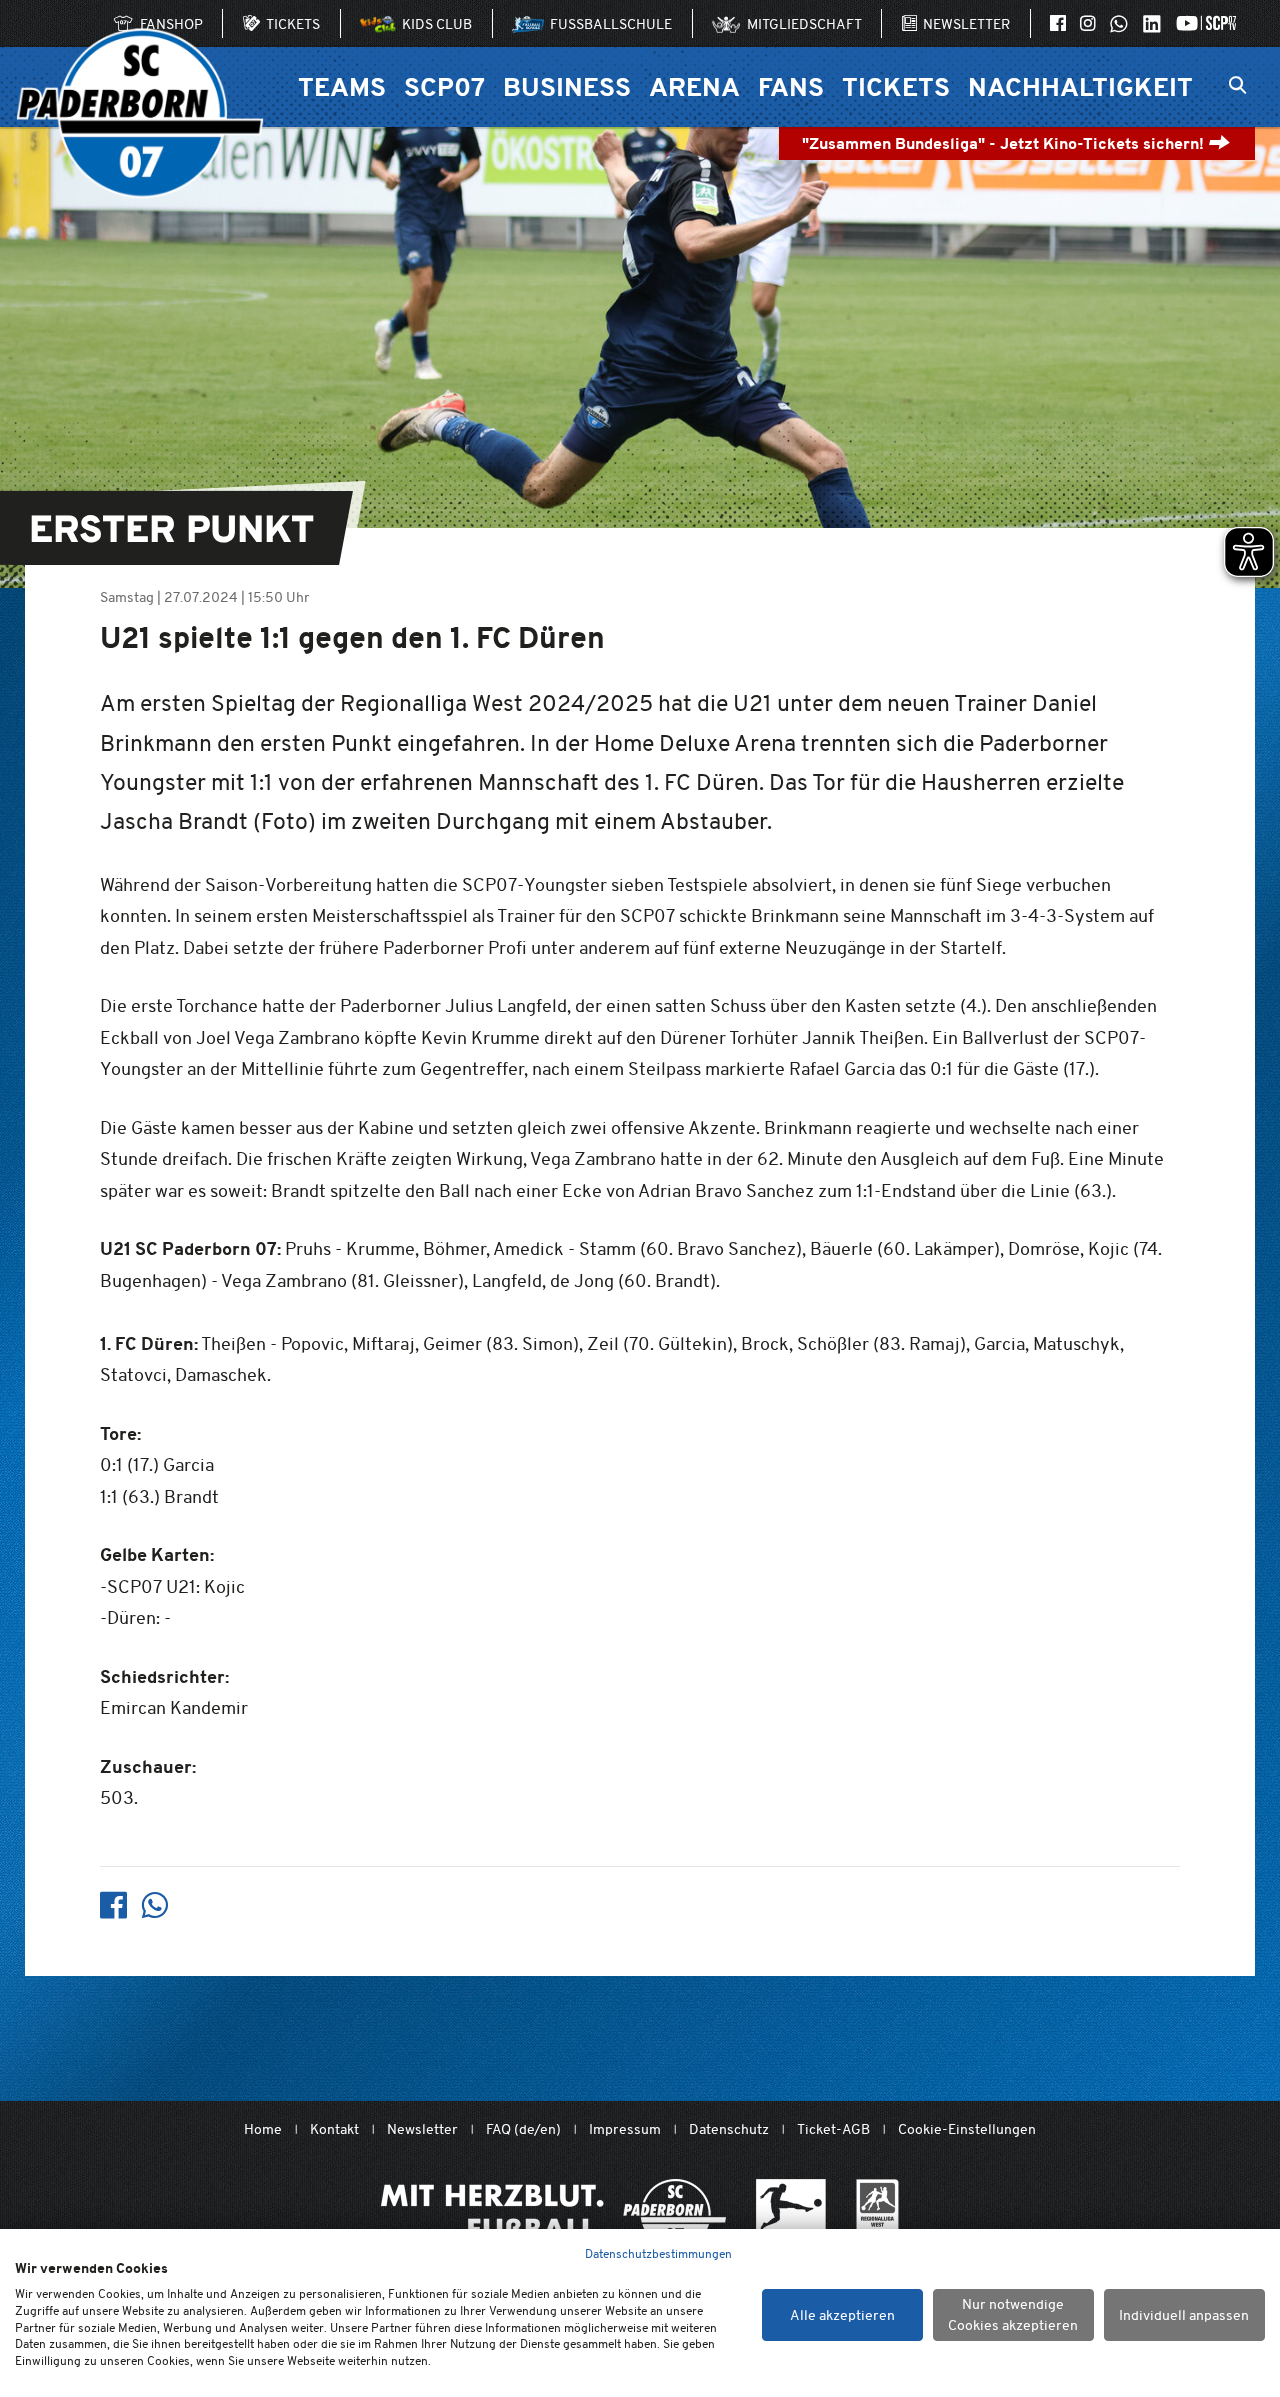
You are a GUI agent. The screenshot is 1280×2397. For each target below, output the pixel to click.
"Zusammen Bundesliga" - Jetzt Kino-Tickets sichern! (1005, 143)
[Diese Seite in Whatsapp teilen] (154, 1905)
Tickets (896, 86)
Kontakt (334, 2129)
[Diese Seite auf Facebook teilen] (113, 1905)
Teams (342, 86)
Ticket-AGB (833, 2129)
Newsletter (422, 2129)
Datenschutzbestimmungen (658, 2253)
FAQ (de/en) (523, 2129)
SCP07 (444, 86)
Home (263, 2129)
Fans (791, 86)
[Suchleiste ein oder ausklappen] (1237, 87)
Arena (694, 86)
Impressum (625, 2129)
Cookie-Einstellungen (967, 2129)
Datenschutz (729, 2129)
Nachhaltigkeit (1080, 86)
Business (567, 86)
